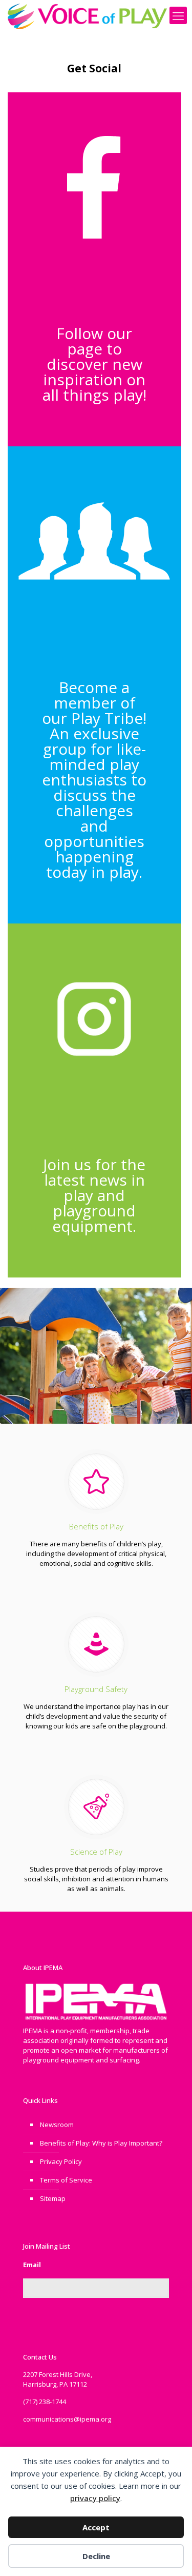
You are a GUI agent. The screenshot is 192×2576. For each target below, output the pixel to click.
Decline (96, 2556)
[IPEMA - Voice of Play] (87, 15)
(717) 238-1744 (45, 2402)
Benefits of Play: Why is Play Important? (101, 2143)
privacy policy (95, 2498)
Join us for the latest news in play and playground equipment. (94, 1195)
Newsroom (57, 2125)
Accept (96, 2527)
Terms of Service (66, 2180)
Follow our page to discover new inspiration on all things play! (94, 364)
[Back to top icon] (171, 2555)
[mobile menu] (178, 15)
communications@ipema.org (67, 2419)
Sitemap (53, 2198)
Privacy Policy (61, 2161)
